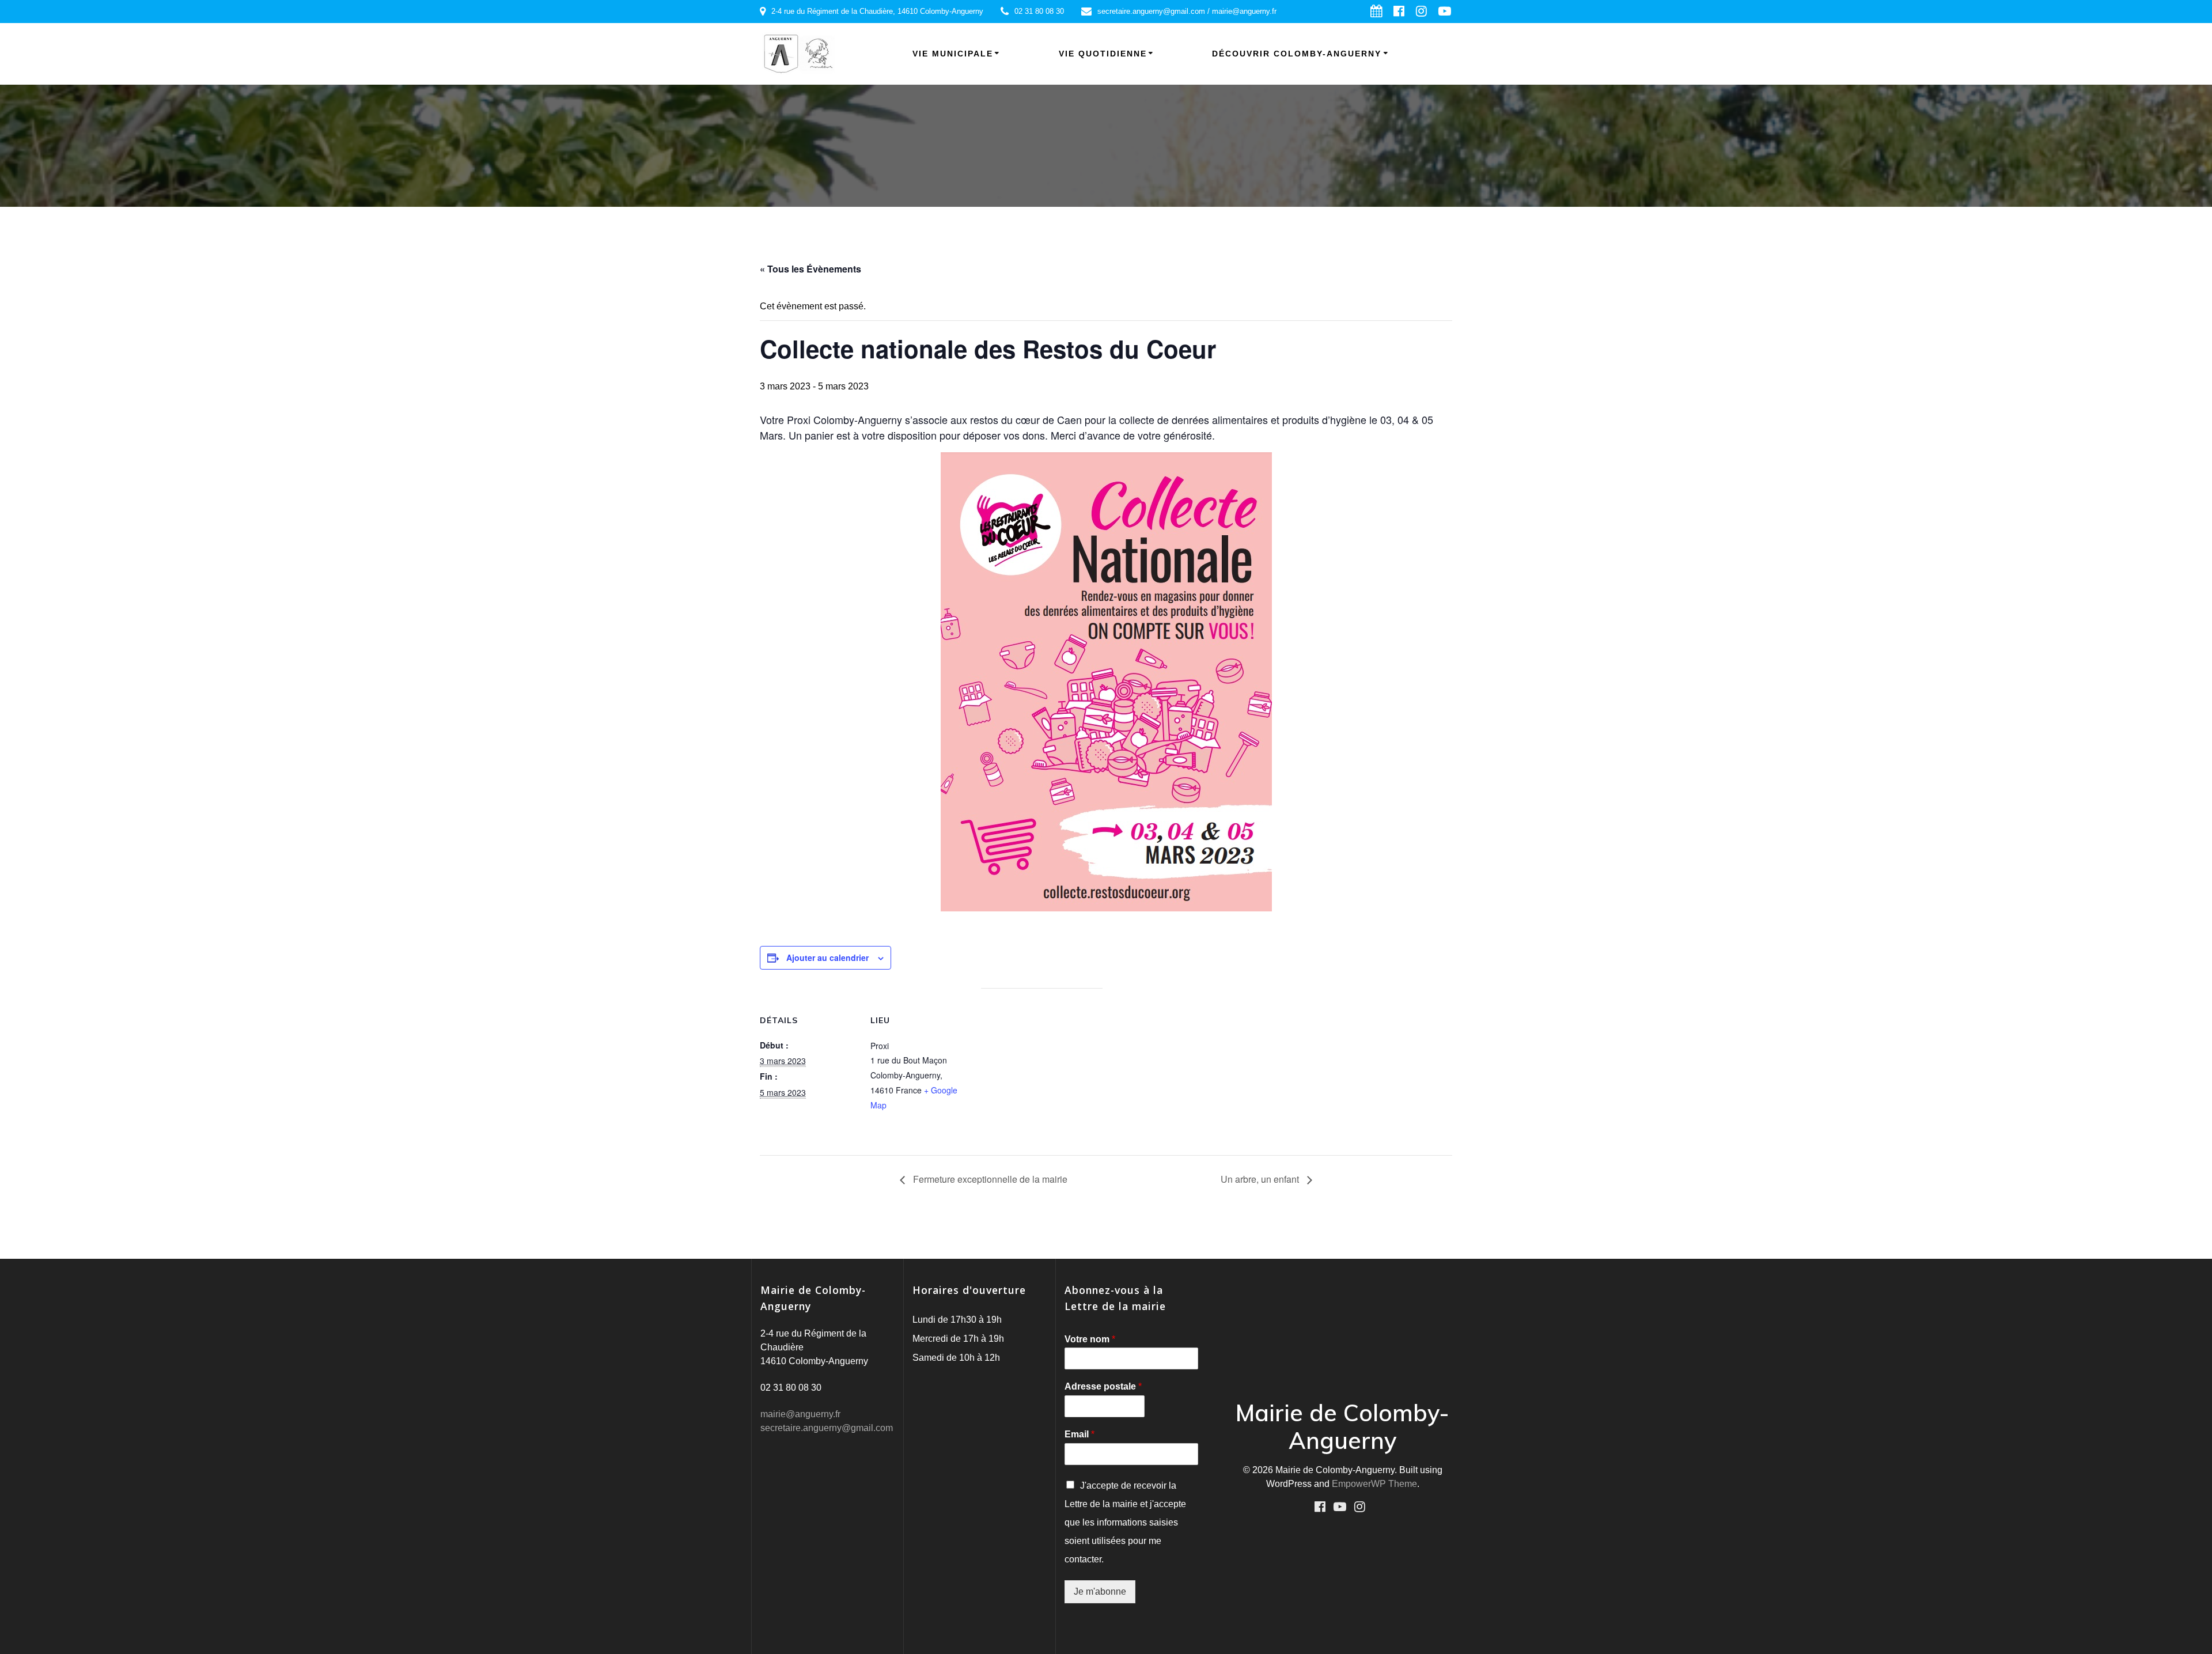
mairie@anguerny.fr (800, 1414)
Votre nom (1090, 1339)
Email (1080, 1434)
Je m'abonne (1100, 1591)
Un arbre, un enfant (1261, 1179)
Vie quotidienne (1103, 54)
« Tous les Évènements (810, 269)
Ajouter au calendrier (827, 957)
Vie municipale (953, 54)
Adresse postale (1103, 1386)
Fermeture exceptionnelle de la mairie (989, 1179)
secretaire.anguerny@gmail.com (827, 1428)
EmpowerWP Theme (1374, 1484)
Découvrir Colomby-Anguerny (1297, 54)
